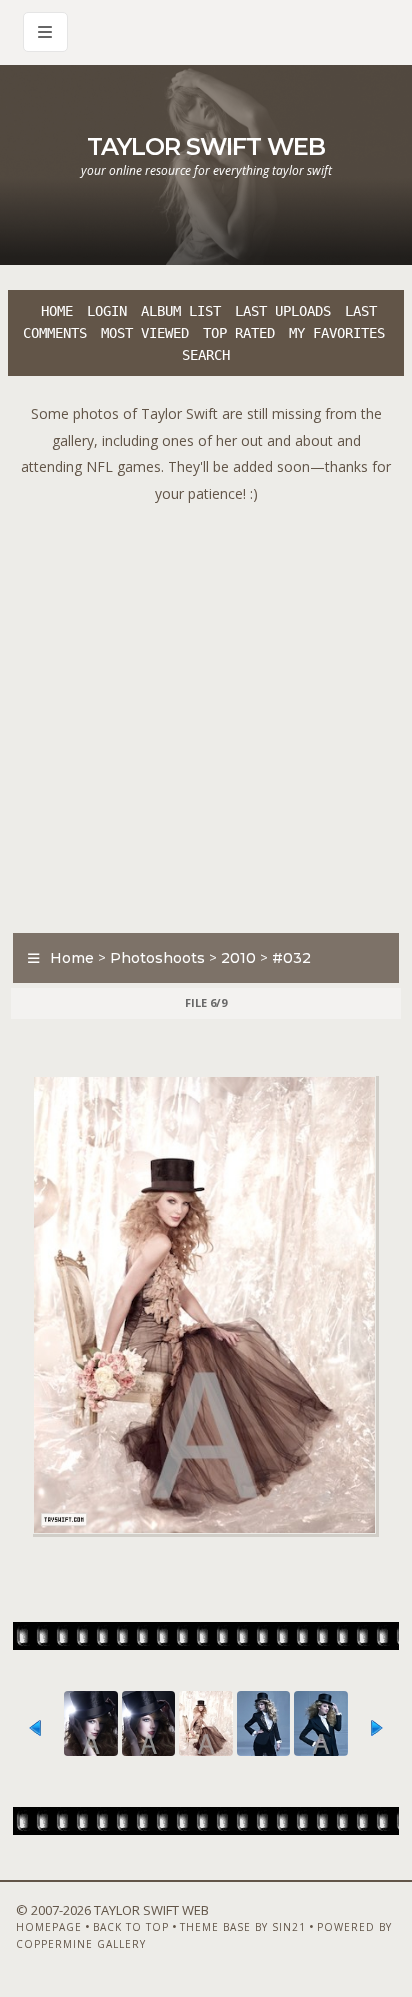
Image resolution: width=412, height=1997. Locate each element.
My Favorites (337, 333)
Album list (181, 311)
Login (107, 311)
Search (206, 355)
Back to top (131, 1927)
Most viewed (145, 333)
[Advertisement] (206, 713)
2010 (238, 958)
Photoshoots (157, 958)
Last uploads (283, 311)
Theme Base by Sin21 (243, 1927)
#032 (291, 958)
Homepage (49, 1927)
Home (57, 311)
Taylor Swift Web (206, 146)
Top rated (239, 333)
